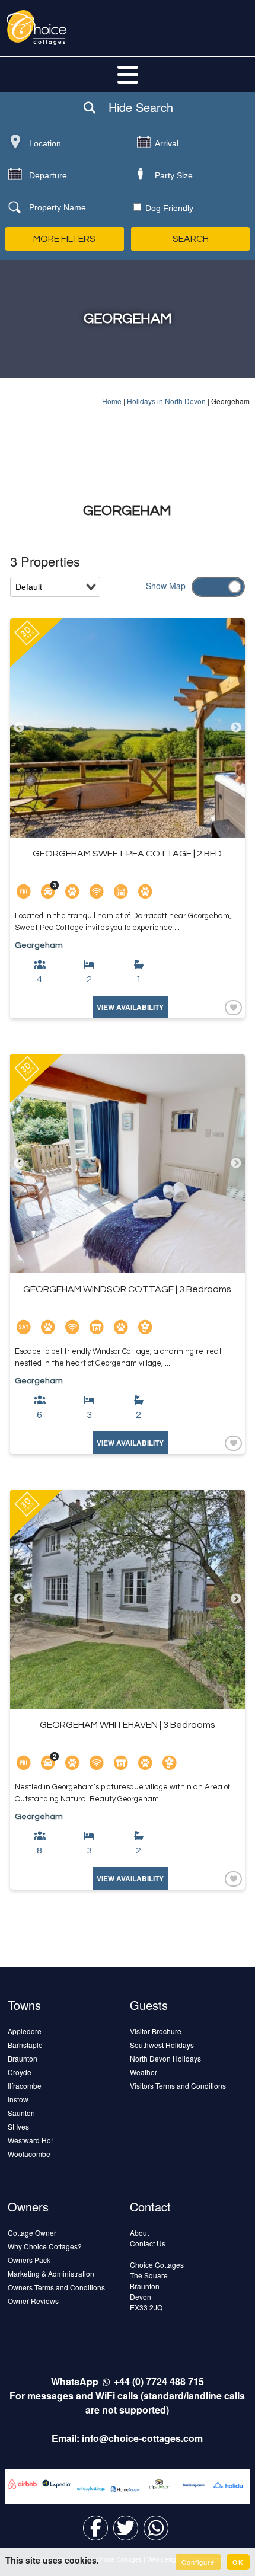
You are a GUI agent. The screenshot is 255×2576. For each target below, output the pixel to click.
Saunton (21, 2113)
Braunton (23, 2058)
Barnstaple (25, 2045)
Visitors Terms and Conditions (178, 2086)
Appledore (25, 2031)
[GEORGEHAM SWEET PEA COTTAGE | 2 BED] (128, 728)
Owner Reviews (33, 2301)
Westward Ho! (30, 2140)
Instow (18, 2099)
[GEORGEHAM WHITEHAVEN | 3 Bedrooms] (128, 1599)
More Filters (64, 239)
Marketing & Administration (51, 2273)
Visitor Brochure (156, 2031)
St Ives (18, 2126)
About (139, 2233)
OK (238, 2562)
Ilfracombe (25, 2086)
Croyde (20, 2072)
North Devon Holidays (165, 2058)
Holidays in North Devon (166, 401)
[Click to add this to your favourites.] (232, 1007)
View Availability (130, 1007)
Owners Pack (29, 2260)
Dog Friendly (168, 208)
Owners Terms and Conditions (56, 2287)
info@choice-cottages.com (142, 2438)
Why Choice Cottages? (45, 2246)
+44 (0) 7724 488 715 (159, 2381)
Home (112, 401)
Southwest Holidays (162, 2045)
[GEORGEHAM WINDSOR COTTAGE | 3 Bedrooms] (128, 1164)
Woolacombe (29, 2154)
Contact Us (148, 2243)
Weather (144, 2072)
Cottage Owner (32, 2233)
